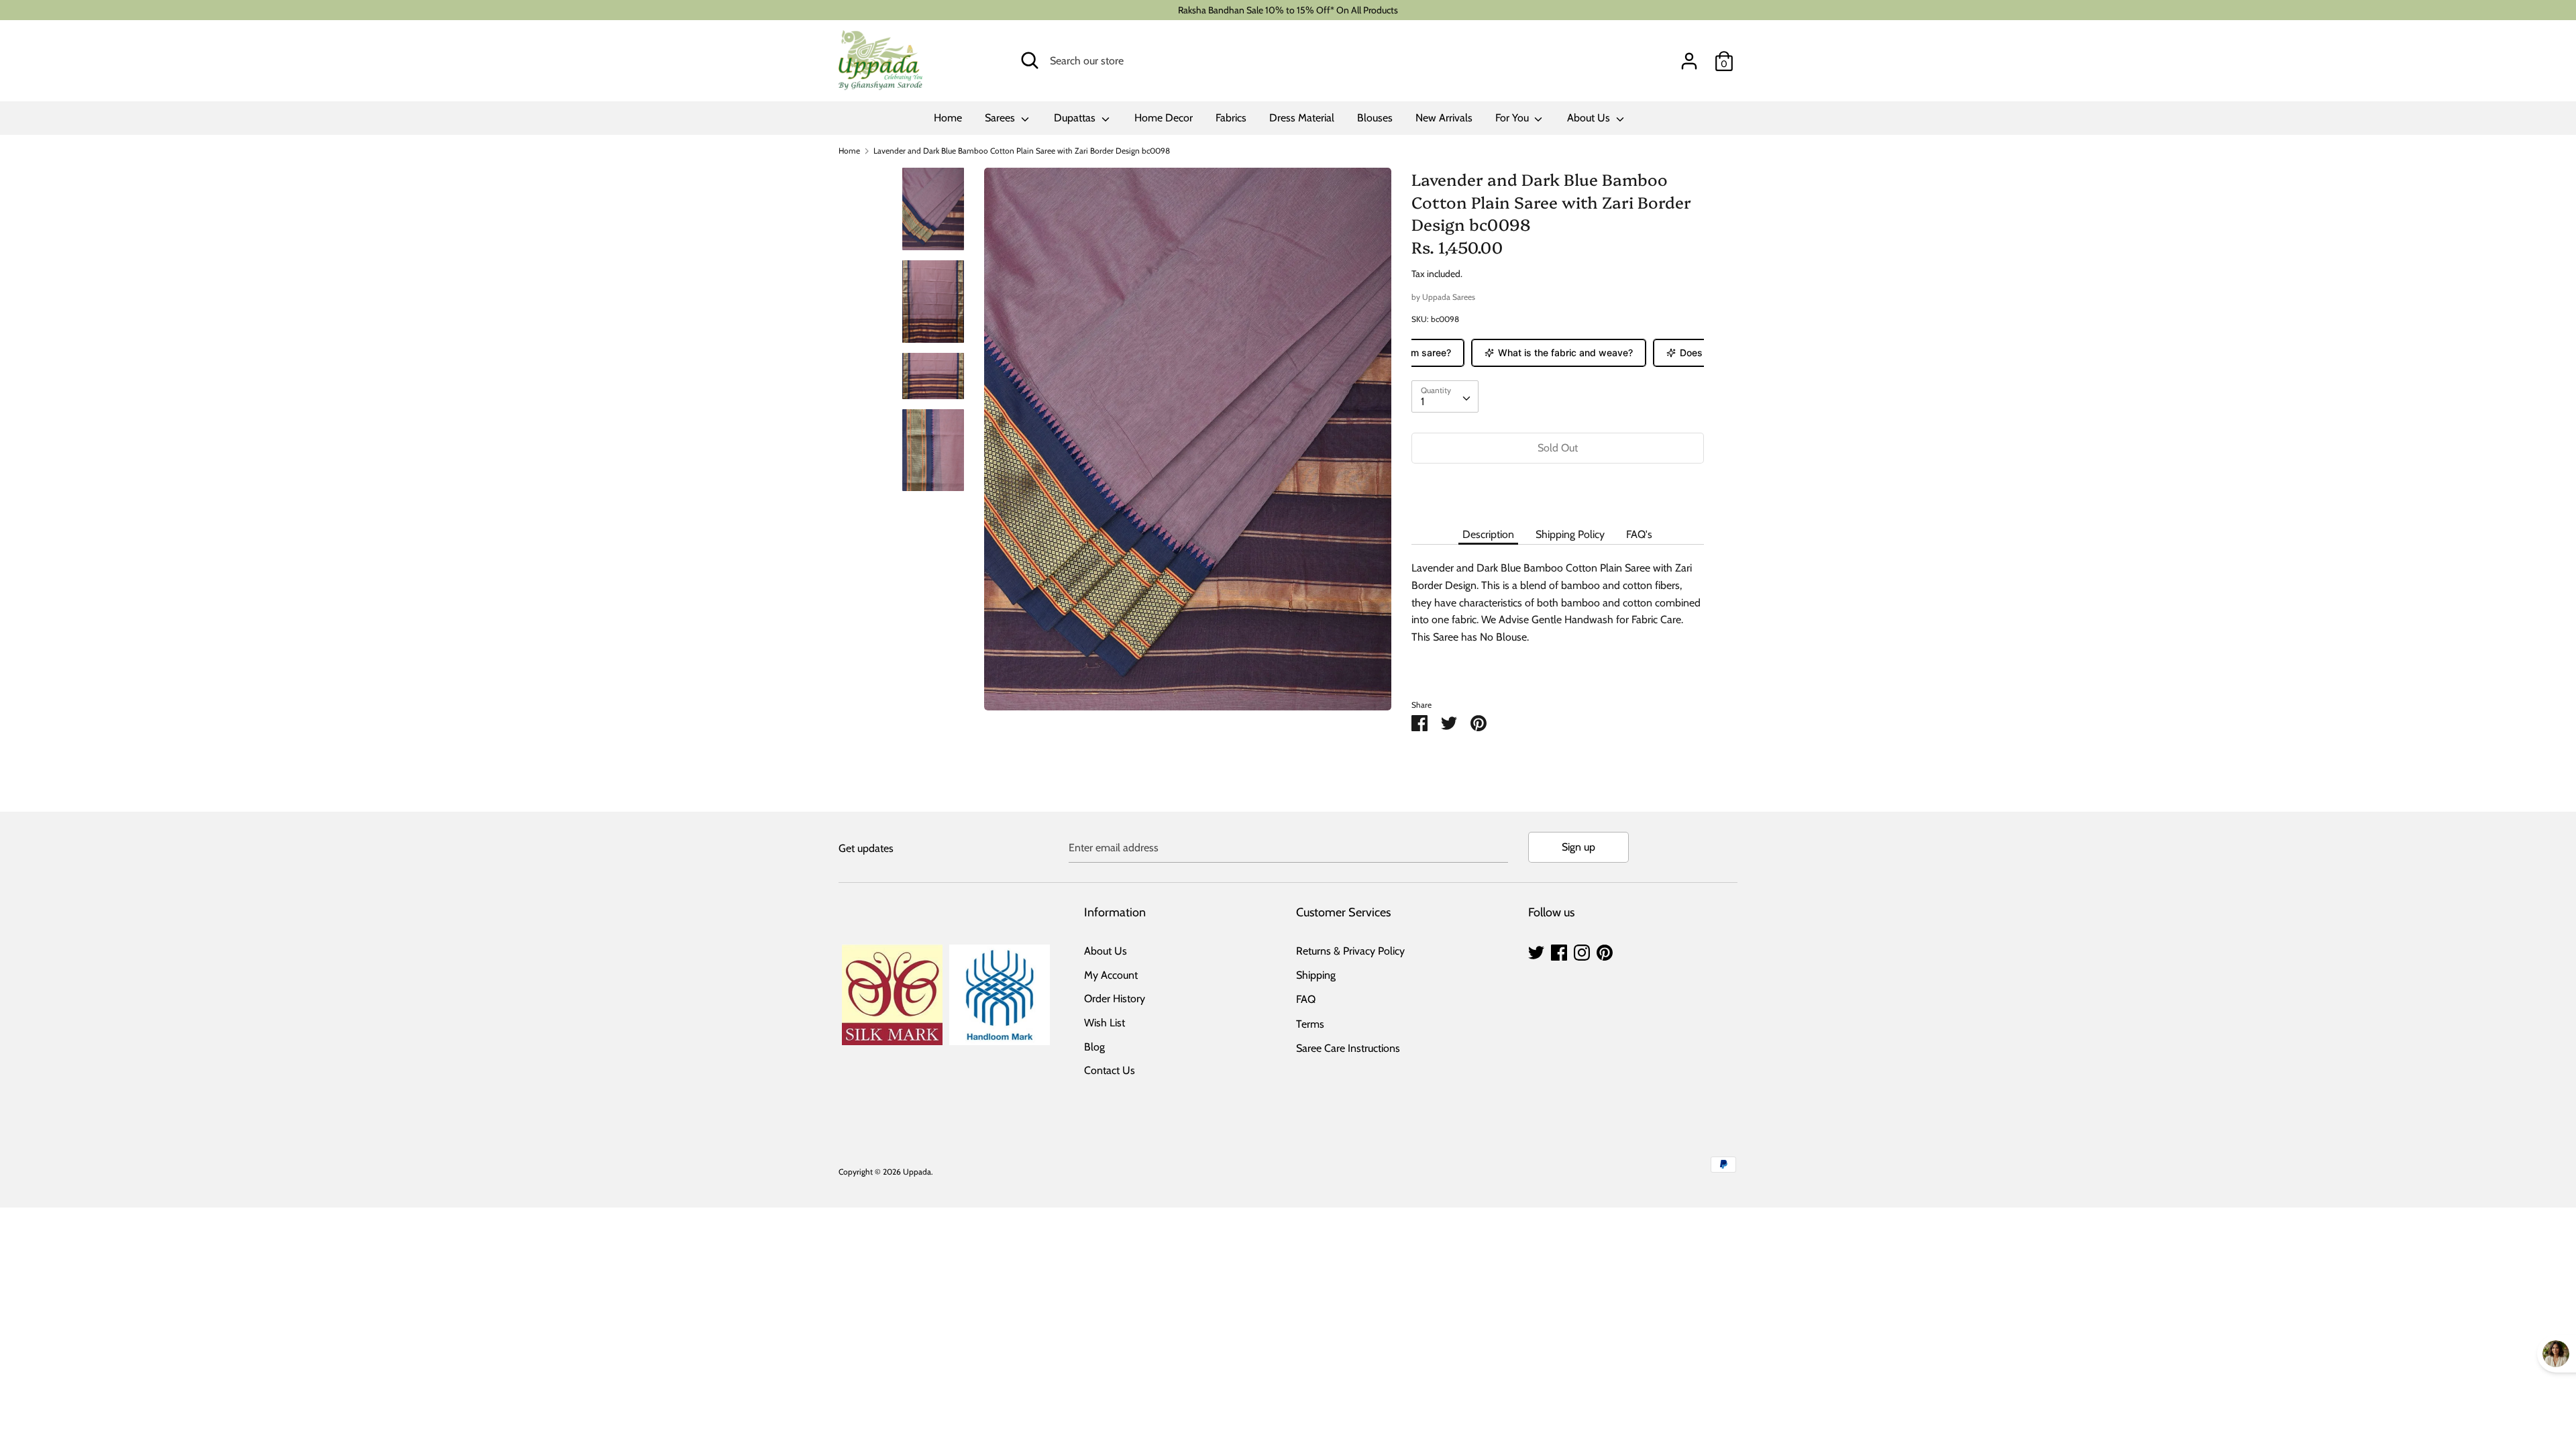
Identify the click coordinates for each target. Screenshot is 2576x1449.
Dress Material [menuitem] (1302, 118)
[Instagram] (1582, 951)
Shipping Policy (1570, 534)
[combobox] (1445, 396)
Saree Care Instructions (1348, 1048)
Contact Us (1110, 1070)
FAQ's (1639, 534)
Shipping (1316, 975)
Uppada (917, 1172)
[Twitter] (1536, 951)
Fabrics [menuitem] (1231, 118)
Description (1488, 534)
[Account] (1689, 56)
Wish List (1105, 1023)
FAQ (1306, 999)
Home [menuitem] (948, 118)
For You (1513, 118)
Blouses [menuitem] (1375, 118)
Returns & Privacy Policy (1350, 951)
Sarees (1001, 118)
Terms (1310, 1024)
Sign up (1578, 847)
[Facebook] (1559, 951)
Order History (1115, 999)
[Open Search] (1030, 60)
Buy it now (1558, 488)
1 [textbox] (1423, 401)
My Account (1111, 975)
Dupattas (1076, 118)
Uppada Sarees (1449, 297)
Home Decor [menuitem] (1164, 118)
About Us (1590, 118)
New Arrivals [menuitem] (1444, 118)
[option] (1188, 444)
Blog (1094, 1047)
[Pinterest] (1605, 951)
